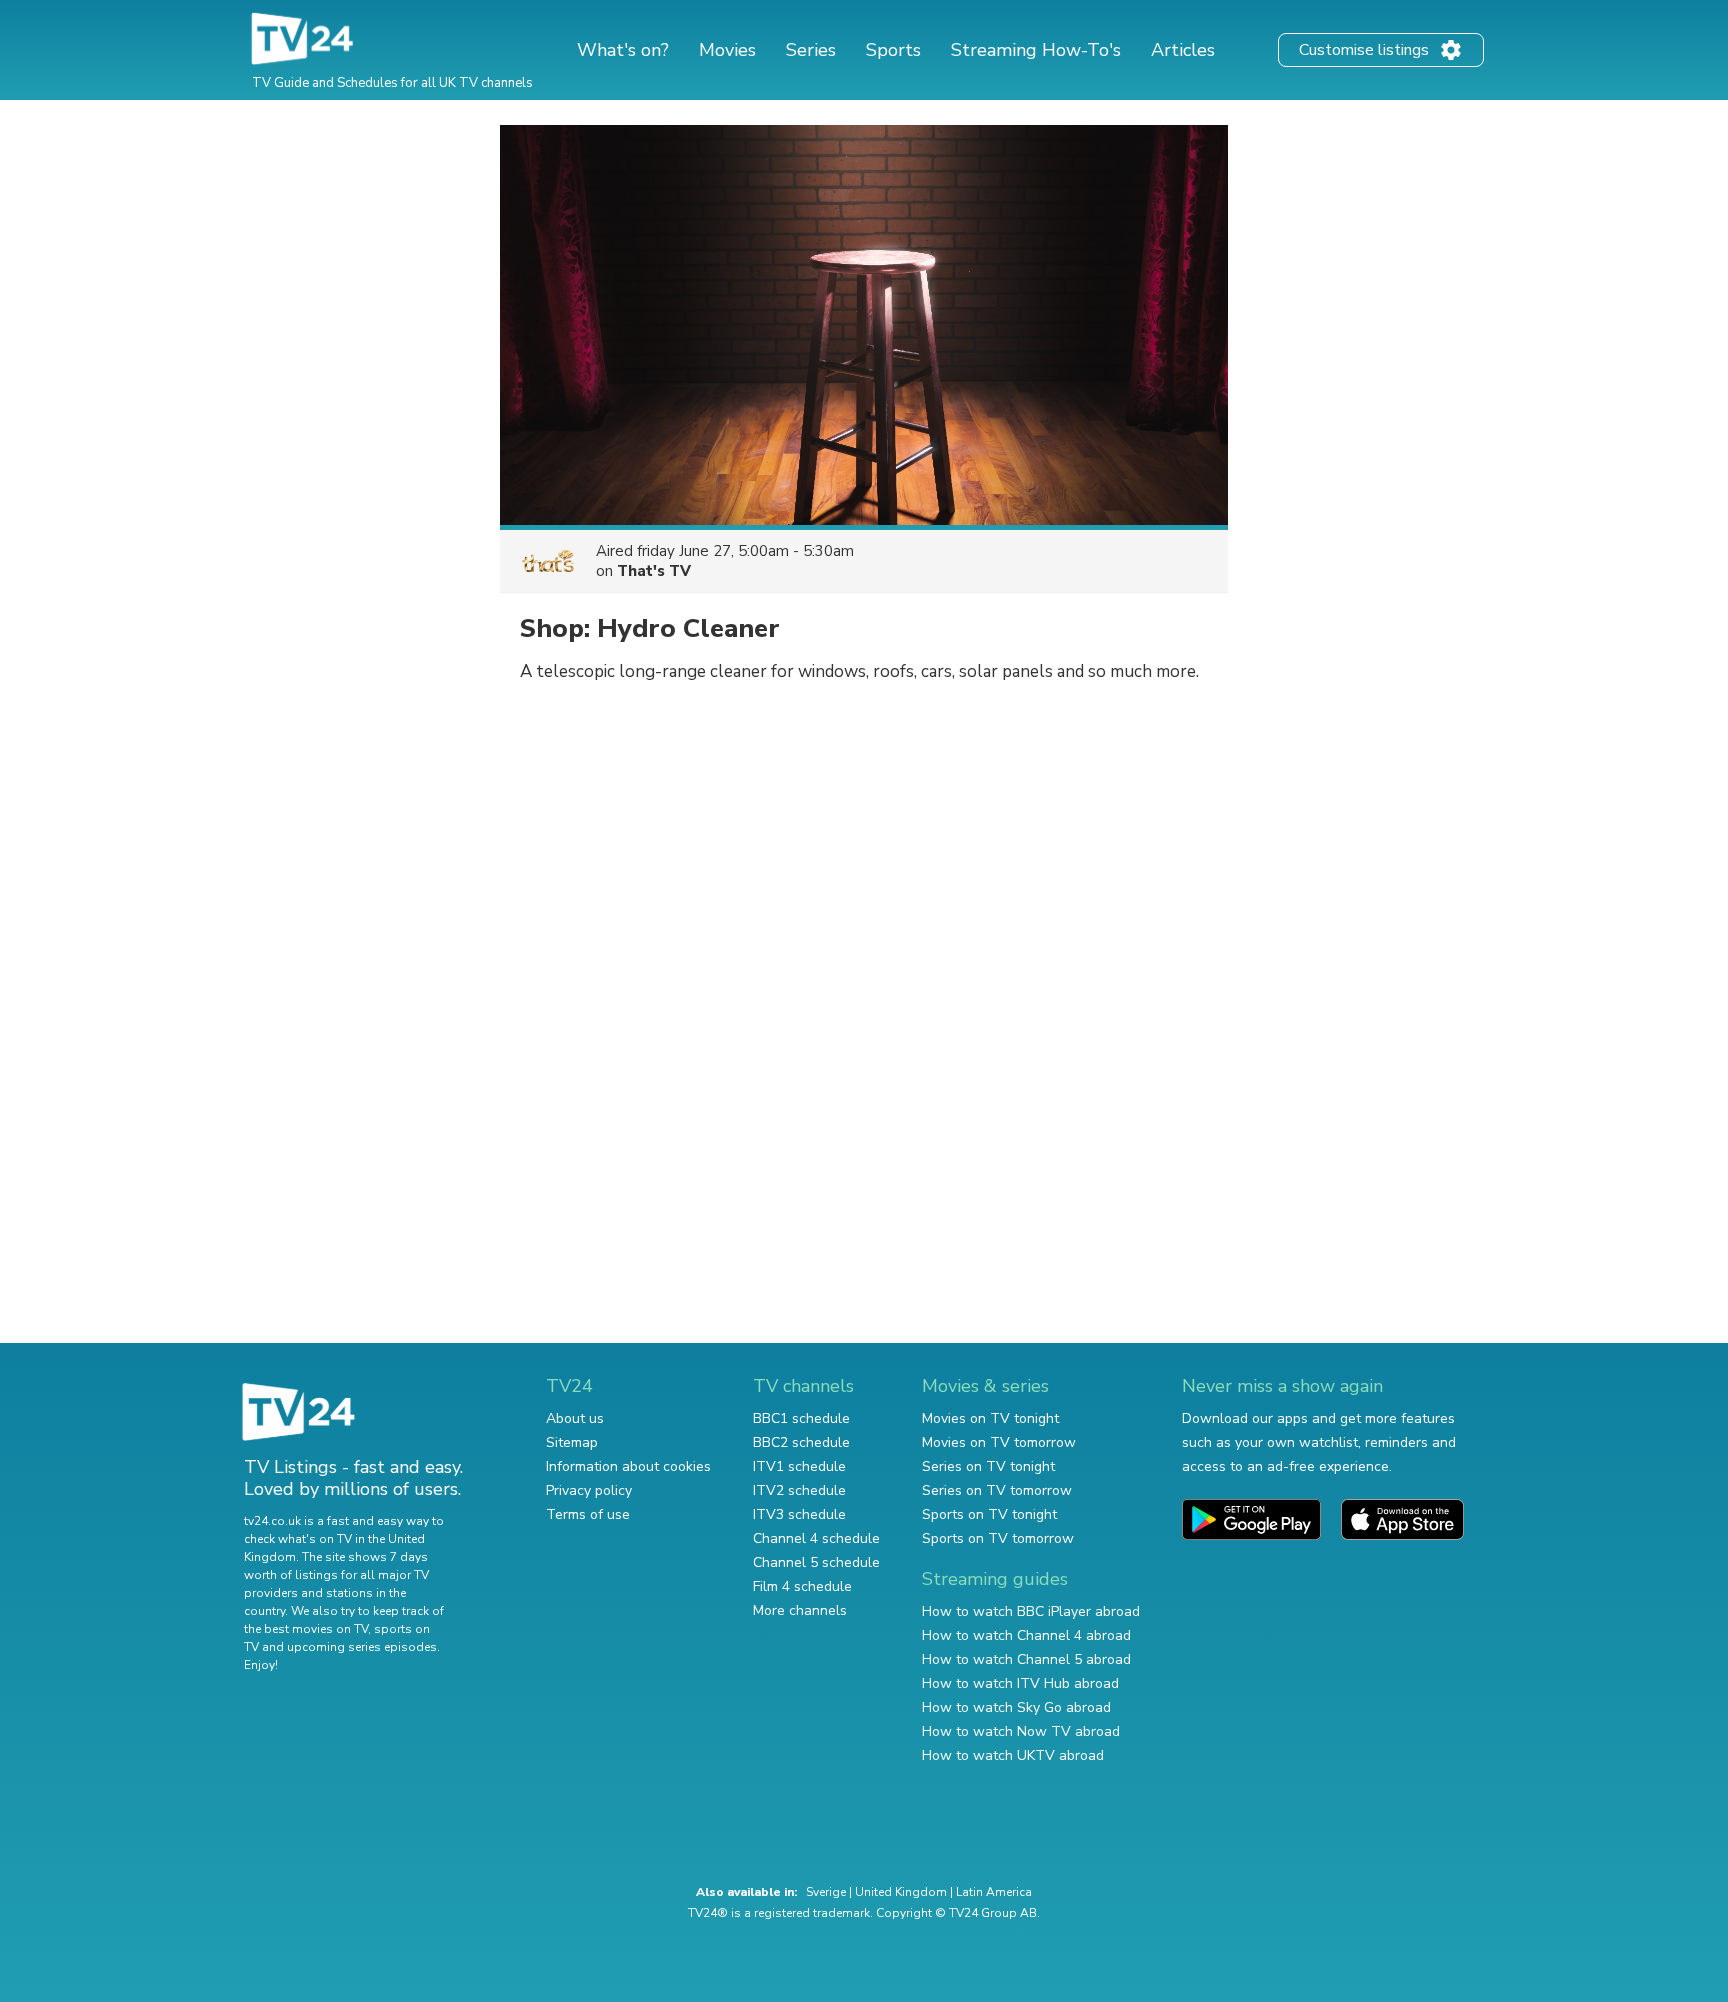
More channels (800, 1610)
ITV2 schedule (799, 1490)
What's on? (623, 50)
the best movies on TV (306, 1629)
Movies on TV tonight (990, 1418)
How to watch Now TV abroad (1021, 1731)
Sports (893, 50)
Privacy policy (589, 1490)
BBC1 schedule (801, 1418)
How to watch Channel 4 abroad (1026, 1635)
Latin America (994, 1892)
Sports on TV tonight (989, 1514)
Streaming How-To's (1036, 50)
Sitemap (572, 1442)
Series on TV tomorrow (997, 1490)
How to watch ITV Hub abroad (1020, 1683)
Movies (727, 50)
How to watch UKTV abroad (1013, 1755)
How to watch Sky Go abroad (1016, 1707)
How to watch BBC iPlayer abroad (1031, 1611)
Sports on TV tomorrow (998, 1538)
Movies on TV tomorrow (999, 1442)
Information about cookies (628, 1466)
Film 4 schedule (802, 1586)
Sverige (826, 1892)
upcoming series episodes (362, 1647)
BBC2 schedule (801, 1442)
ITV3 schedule (799, 1514)
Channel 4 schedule (816, 1538)
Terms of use (588, 1514)
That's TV (654, 571)
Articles (1183, 50)
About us (575, 1418)
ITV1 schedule (799, 1466)
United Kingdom (901, 1892)
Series (811, 50)
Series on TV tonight (988, 1466)
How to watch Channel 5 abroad (1026, 1659)
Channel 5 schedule (816, 1562)
